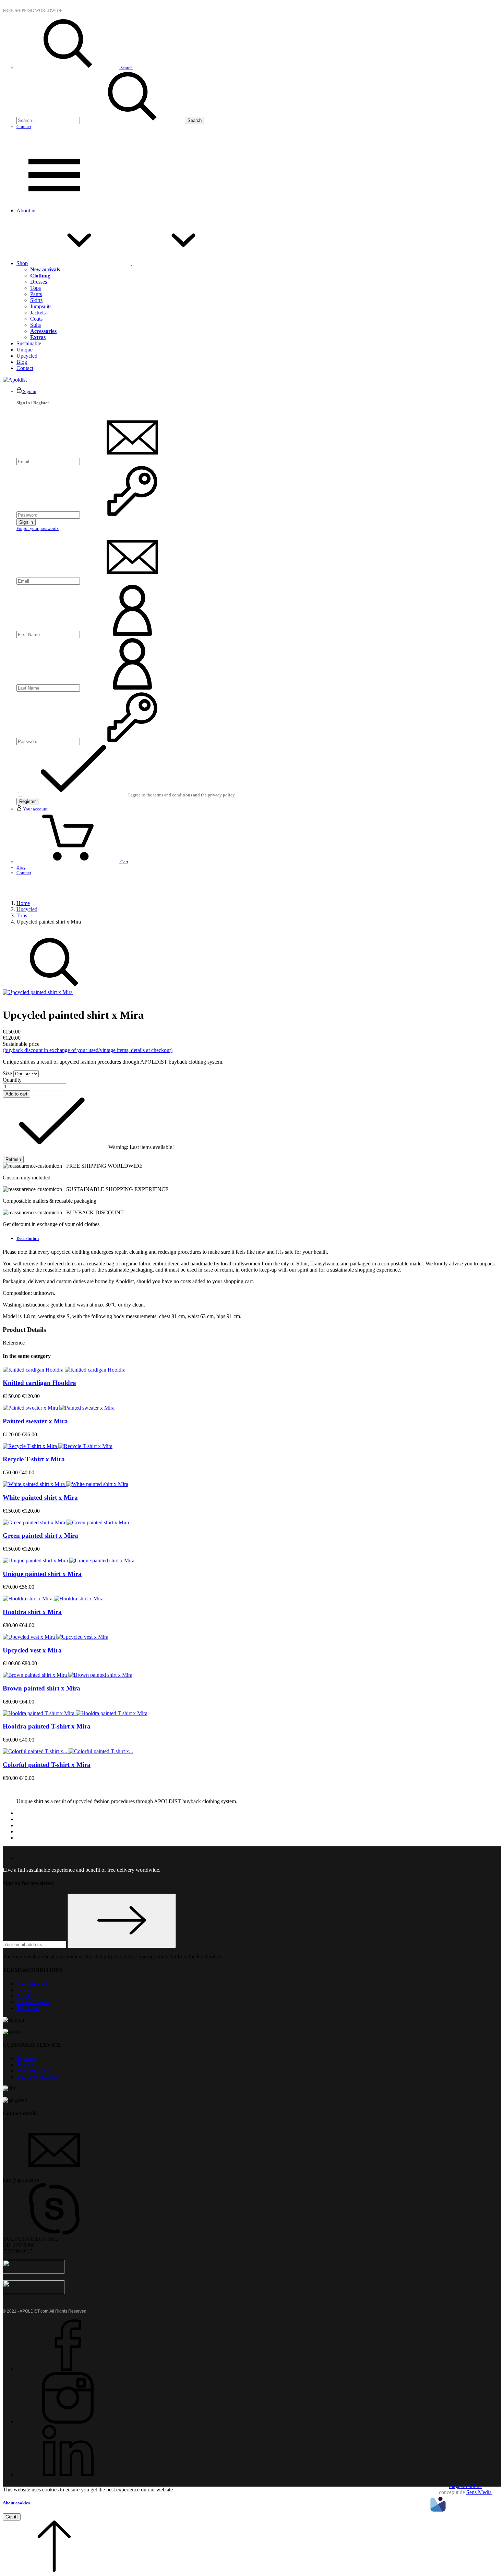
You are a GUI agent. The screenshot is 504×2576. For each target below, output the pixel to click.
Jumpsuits (41, 306)
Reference (14, 1343)
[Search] (132, 120)
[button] (54, 2570)
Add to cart (16, 1094)
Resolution (28, 2008)
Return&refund (33, 2071)
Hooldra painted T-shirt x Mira (47, 1726)
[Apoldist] (15, 380)
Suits (35, 325)
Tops (35, 288)
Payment (26, 2058)
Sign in (26, 522)
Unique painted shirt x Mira (42, 1574)
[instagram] (68, 2422)
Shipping (26, 2064)
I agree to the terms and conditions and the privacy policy (182, 795)
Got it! (12, 2517)
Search (195, 120)
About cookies (16, 2503)
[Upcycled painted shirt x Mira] (38, 992)
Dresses (39, 282)
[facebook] (68, 2369)
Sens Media (479, 2492)
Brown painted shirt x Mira (41, 1688)
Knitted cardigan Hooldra (39, 1383)
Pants (36, 294)
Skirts (36, 300)
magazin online (465, 2486)
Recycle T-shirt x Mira (34, 1459)
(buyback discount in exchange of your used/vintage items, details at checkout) (88, 1050)
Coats (36, 319)
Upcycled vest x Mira (32, 1650)
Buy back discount (37, 2077)
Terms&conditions (36, 1984)
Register (27, 801)
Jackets (38, 313)
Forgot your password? (38, 528)
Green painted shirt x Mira (40, 1535)
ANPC (24, 1996)
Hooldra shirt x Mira (32, 1612)
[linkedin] (68, 2474)
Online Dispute (33, 2002)
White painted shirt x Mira (40, 1497)
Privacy (25, 1990)
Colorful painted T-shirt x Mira (47, 1765)
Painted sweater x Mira (35, 1421)
